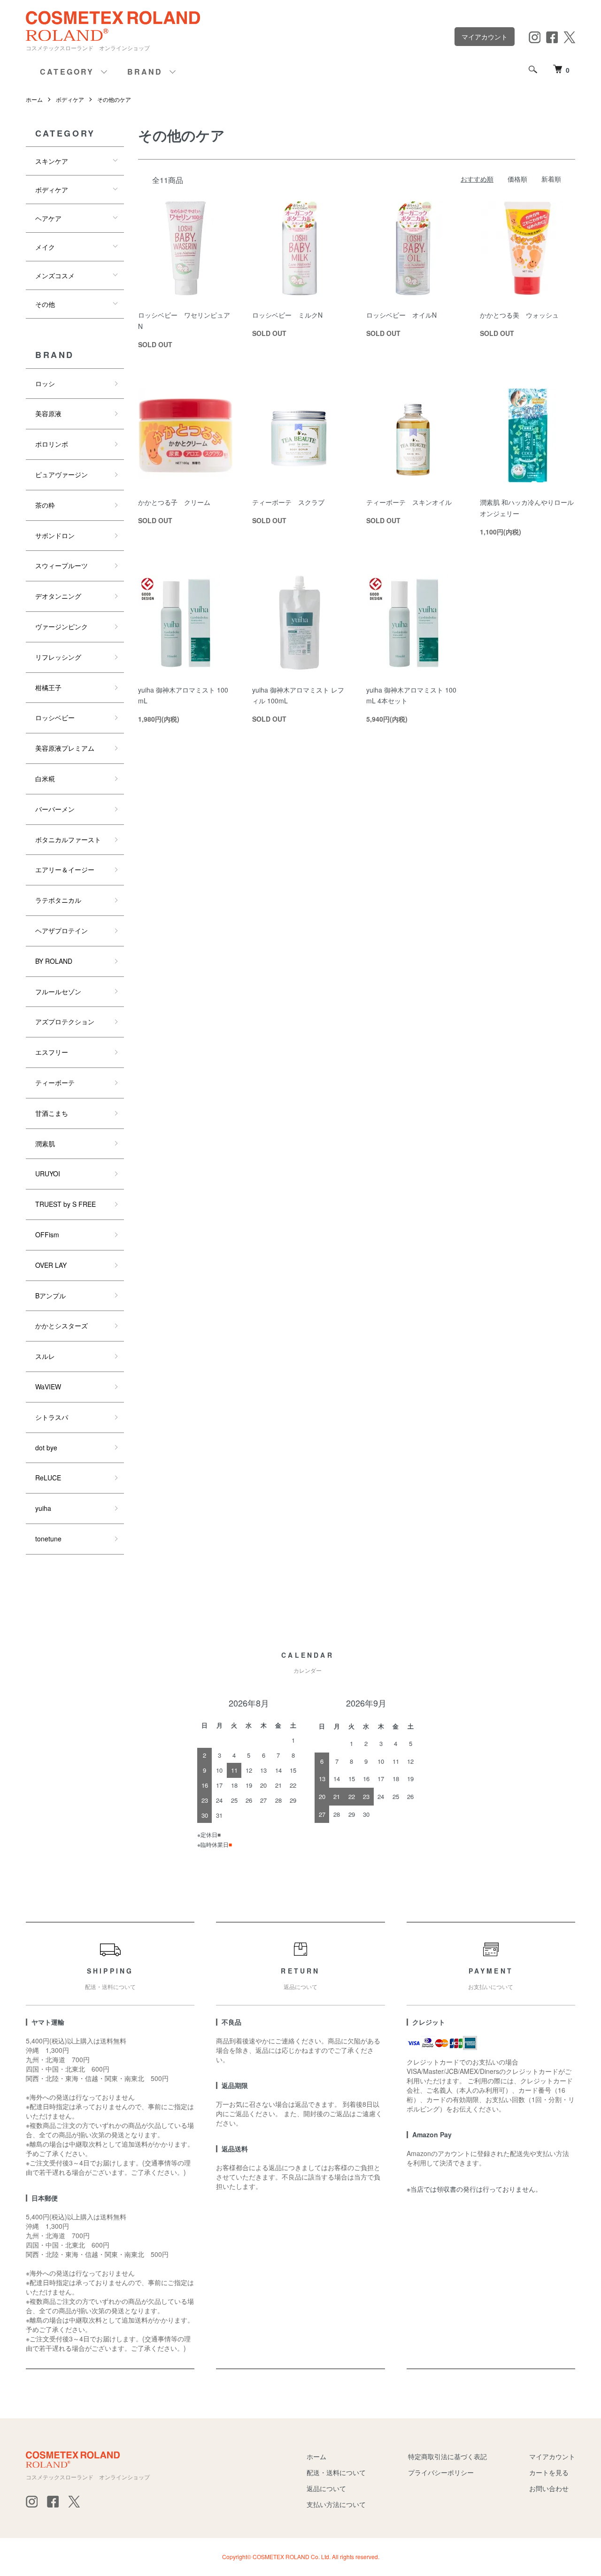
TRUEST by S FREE (65, 1204)
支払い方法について (336, 2504)
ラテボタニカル (58, 900)
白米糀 (45, 778)
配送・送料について (336, 2472)
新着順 (551, 179)
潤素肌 (45, 1143)
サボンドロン (55, 535)
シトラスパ (52, 1417)
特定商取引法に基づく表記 (447, 2456)
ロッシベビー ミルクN (287, 315)
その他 (45, 304)
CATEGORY (67, 72)
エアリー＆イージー (65, 869)
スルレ (45, 1356)
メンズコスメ (55, 275)
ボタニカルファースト (68, 839)
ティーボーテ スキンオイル (409, 502)
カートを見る (549, 2472)
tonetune (48, 1539)
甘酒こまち (52, 1113)
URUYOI (48, 1174)
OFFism (47, 1235)
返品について (326, 2488)
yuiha (43, 1508)
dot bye (46, 1448)
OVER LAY (51, 1265)
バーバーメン (55, 809)
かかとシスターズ (62, 1326)
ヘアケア (48, 218)
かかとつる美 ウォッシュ (519, 315)
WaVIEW (48, 1387)
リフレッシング (58, 657)
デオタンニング (58, 596)
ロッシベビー (55, 717)
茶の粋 (45, 505)
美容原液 (48, 413)
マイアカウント (485, 37)
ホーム (34, 99)
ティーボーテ (55, 1082)
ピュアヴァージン (62, 474)
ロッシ (45, 383)
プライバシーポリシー (441, 2472)
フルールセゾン (58, 991)
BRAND (145, 72)
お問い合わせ (549, 2488)
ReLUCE (48, 1478)
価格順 (517, 179)
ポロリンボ (52, 444)
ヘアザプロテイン (62, 930)
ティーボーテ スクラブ (288, 502)
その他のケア (114, 99)
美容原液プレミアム (65, 748)
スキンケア (52, 161)
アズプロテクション (65, 1021)
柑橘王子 (48, 687)
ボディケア (70, 99)
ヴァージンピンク (62, 626)
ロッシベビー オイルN (401, 315)
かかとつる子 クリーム (174, 502)
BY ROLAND (54, 961)
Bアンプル (50, 1296)
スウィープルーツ (62, 565)
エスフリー (52, 1052)
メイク (45, 247)
